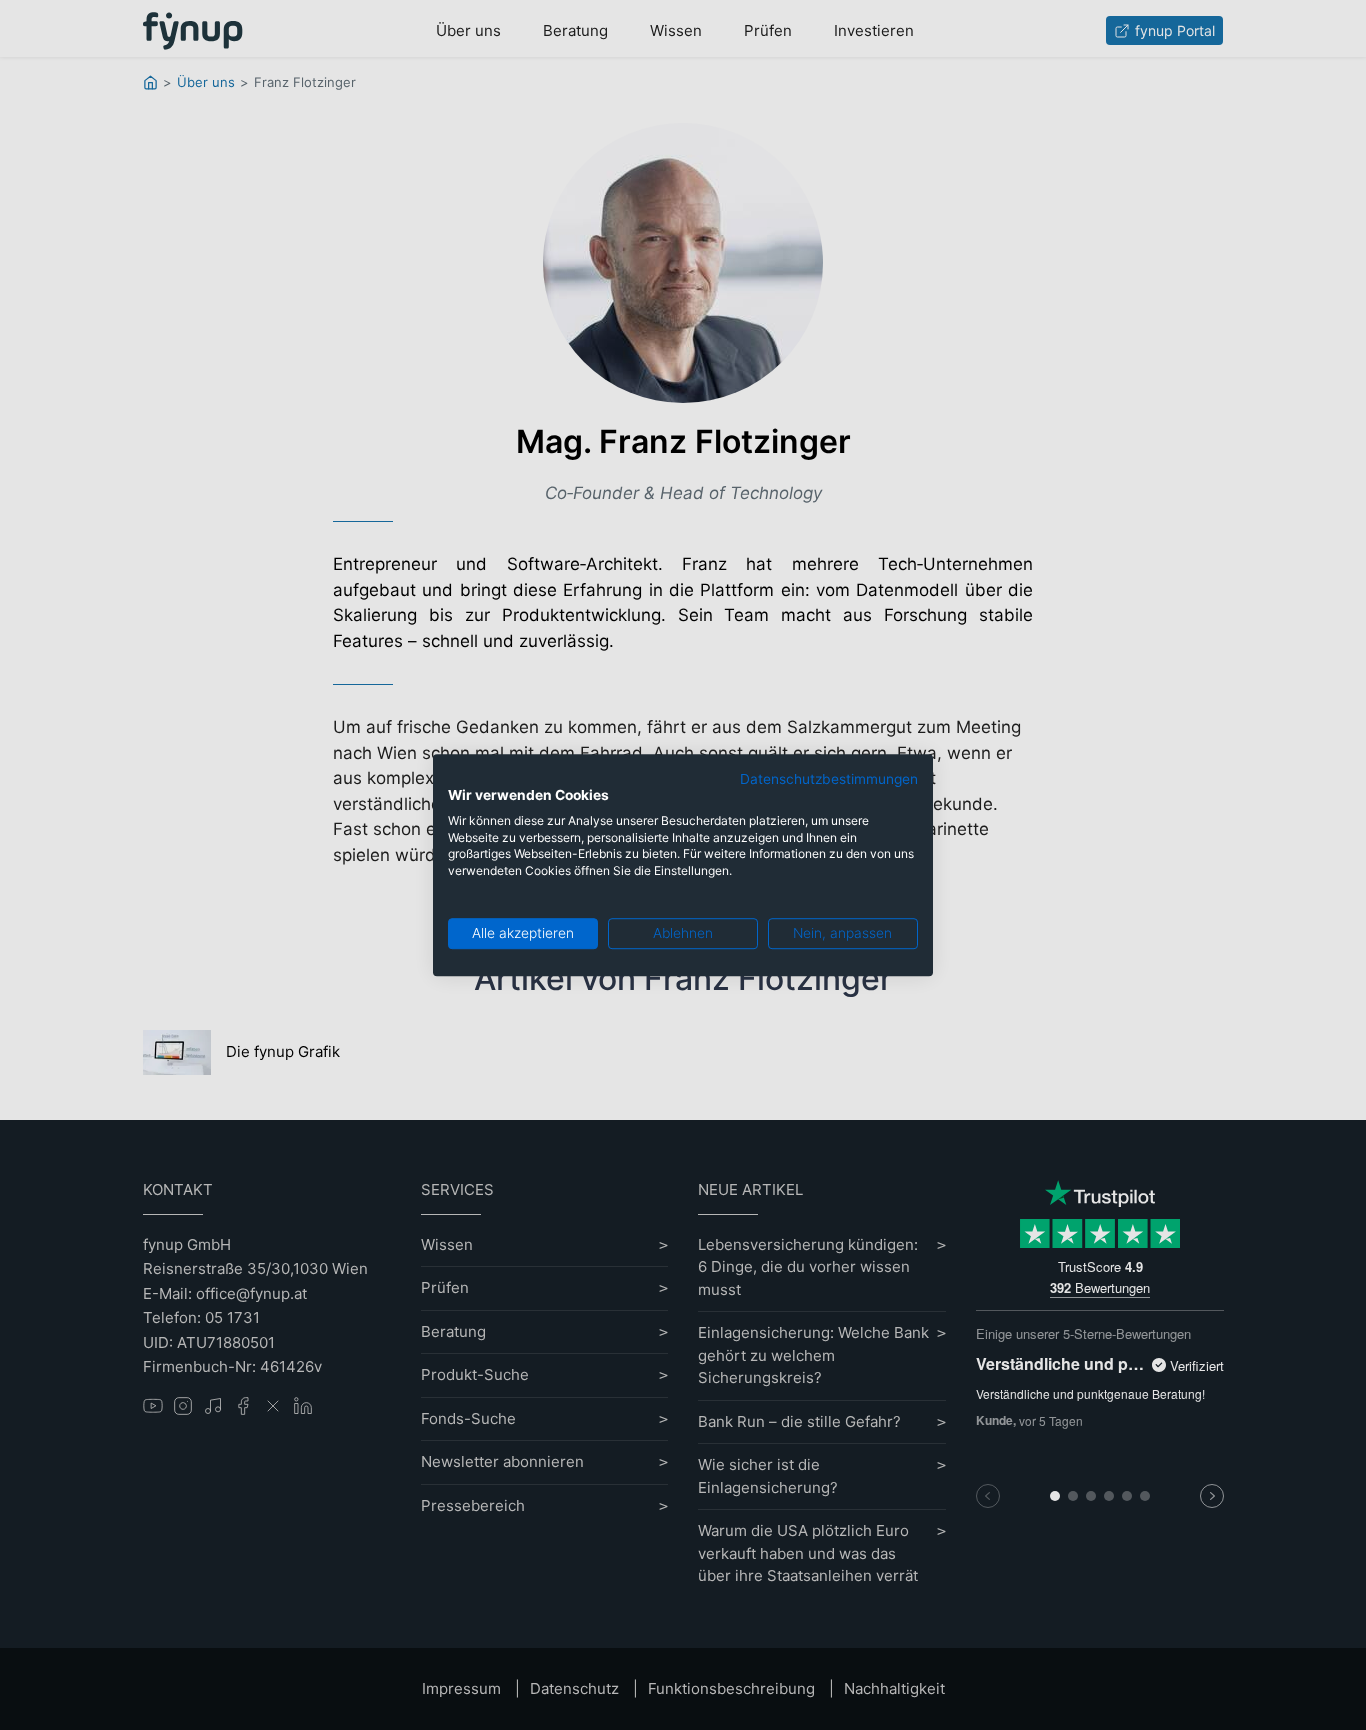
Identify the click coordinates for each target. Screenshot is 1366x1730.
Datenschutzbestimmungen (829, 779)
